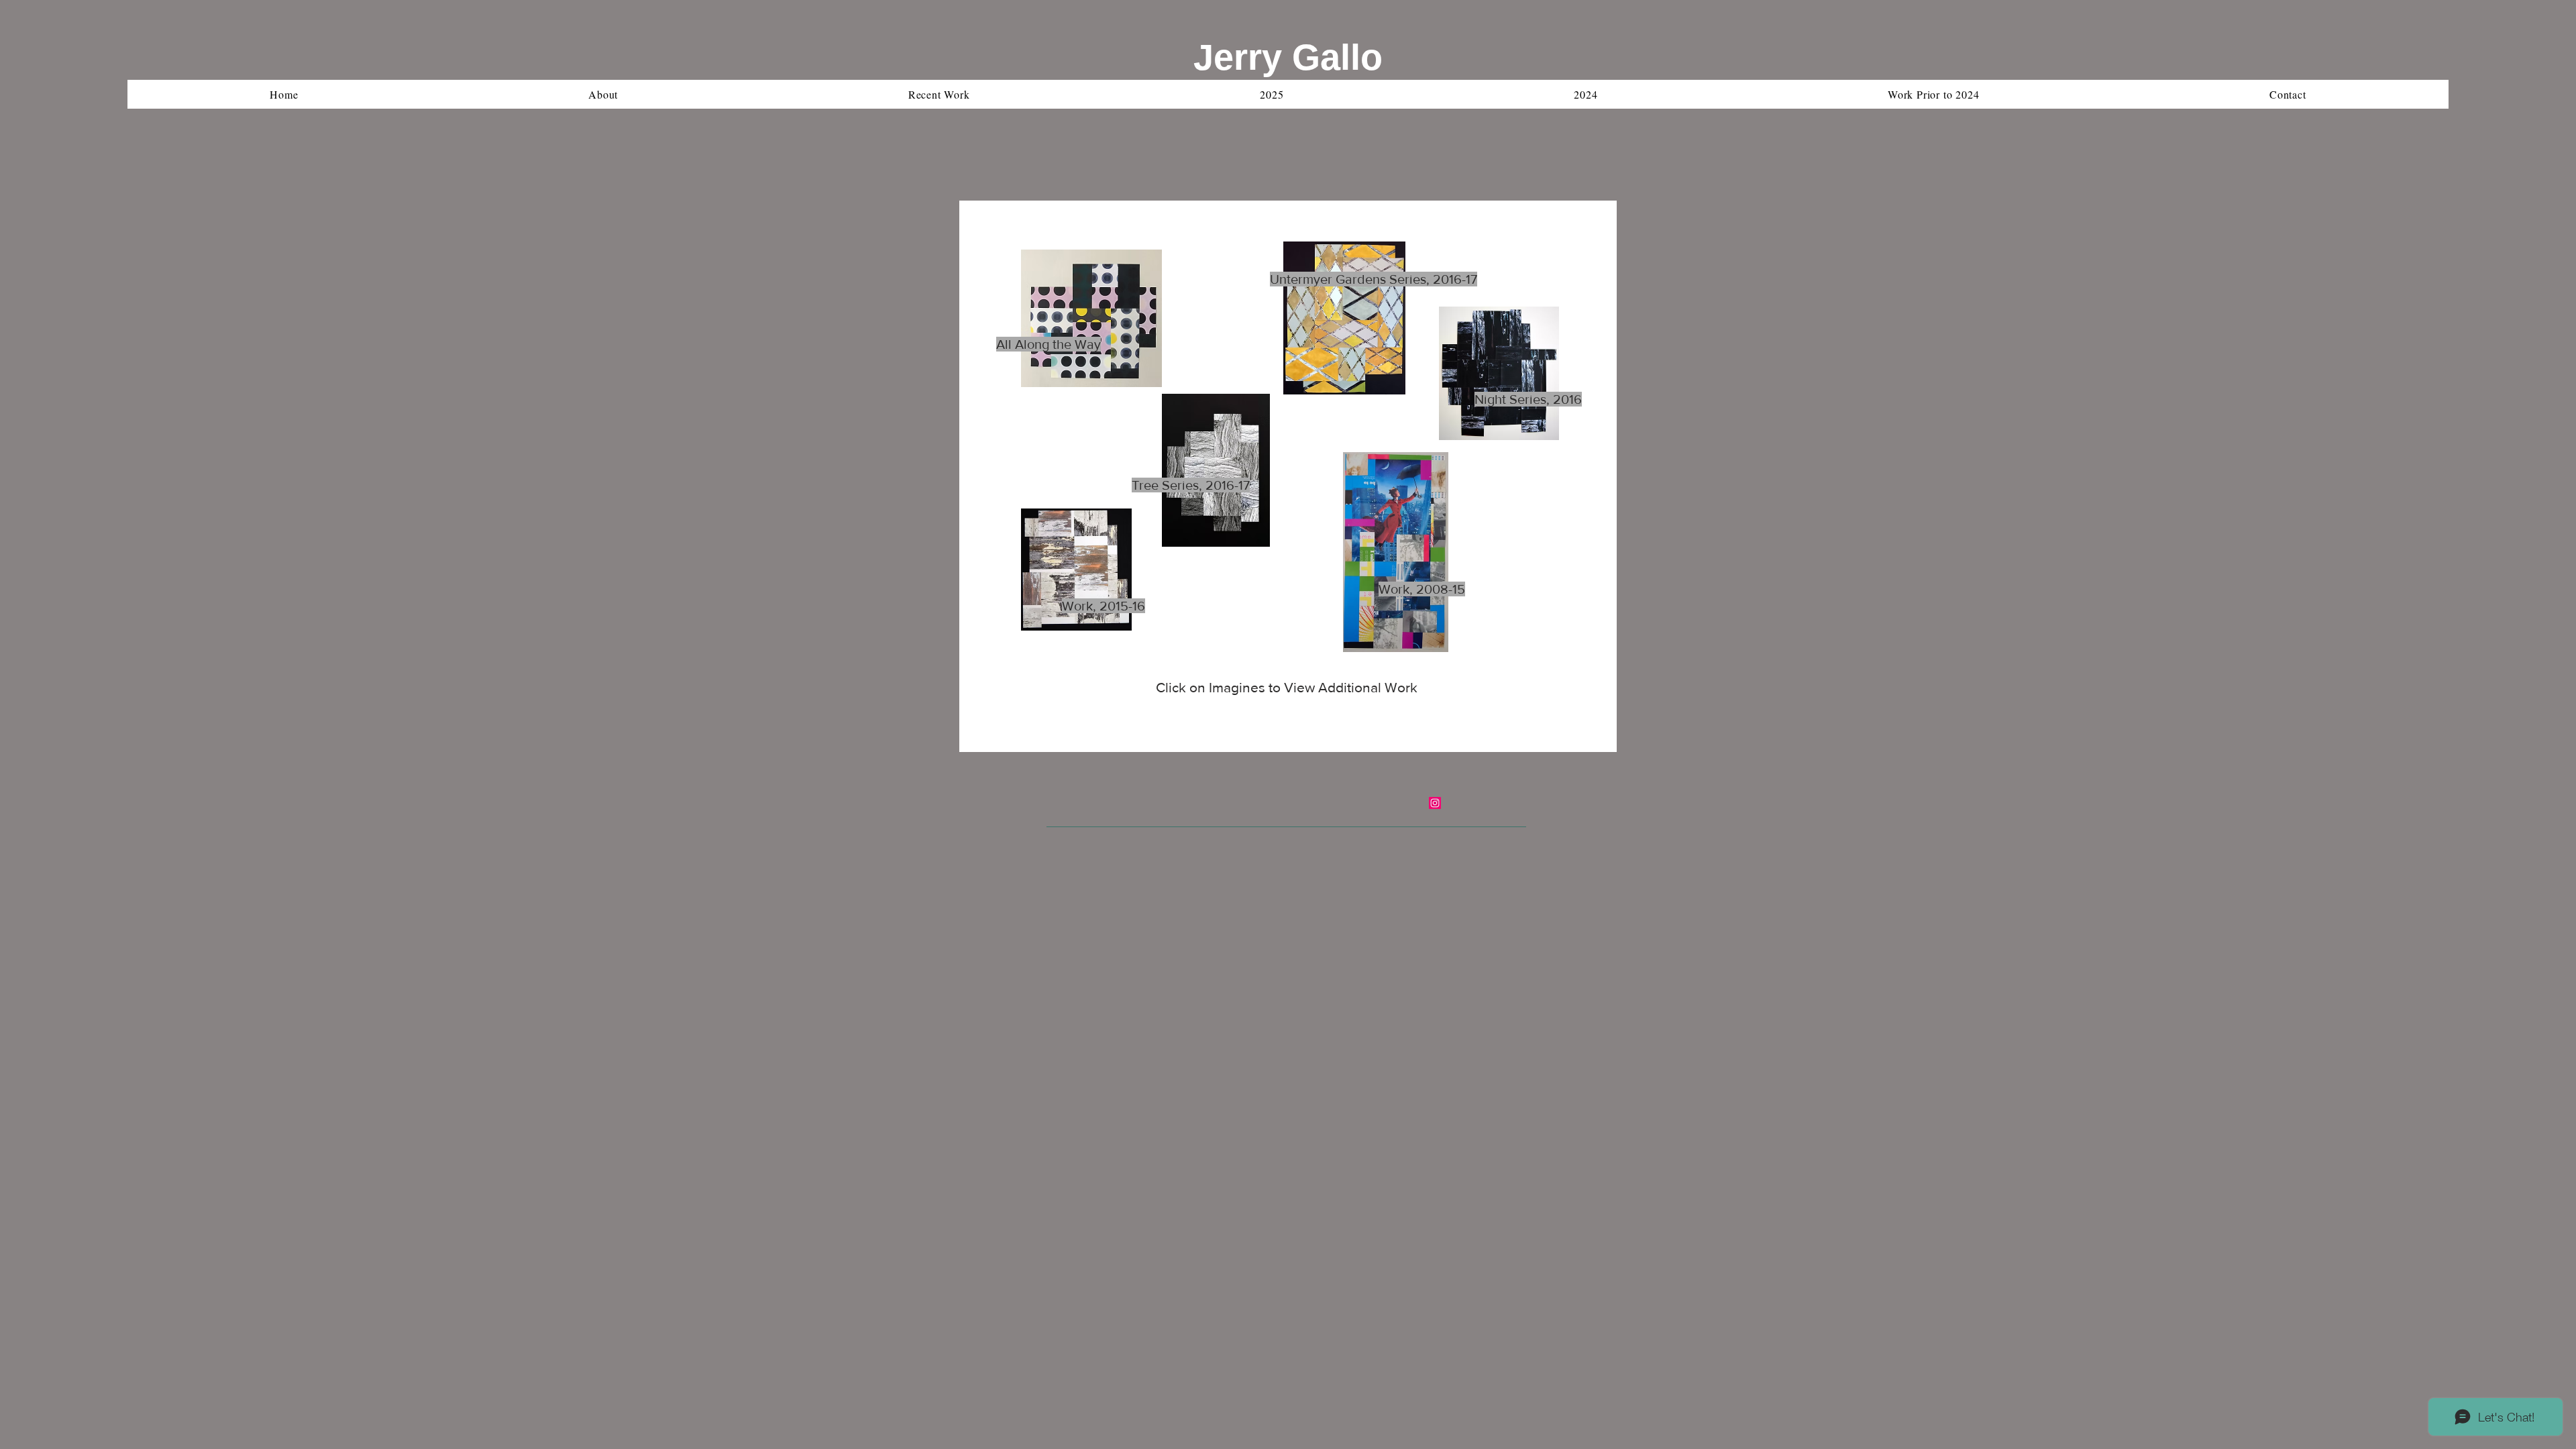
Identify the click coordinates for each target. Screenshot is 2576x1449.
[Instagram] (1435, 803)
